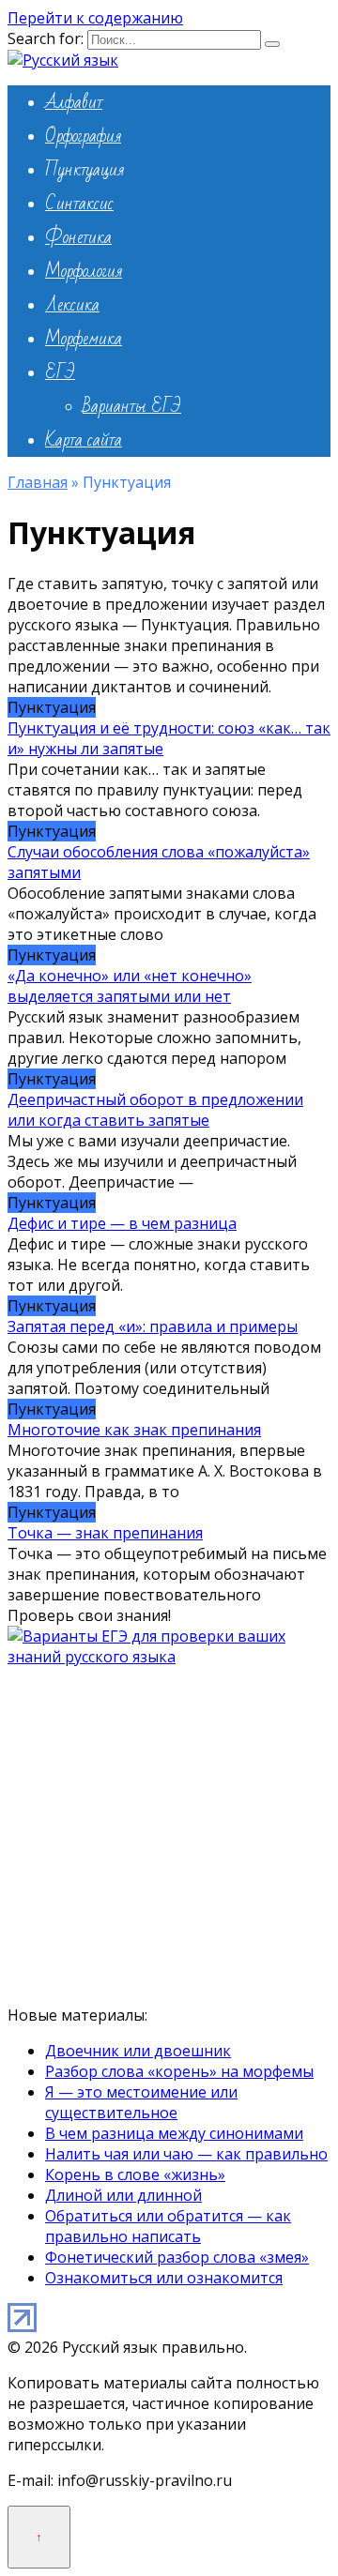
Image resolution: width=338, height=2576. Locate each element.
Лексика (72, 305)
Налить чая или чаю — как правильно (186, 2154)
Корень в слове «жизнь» (135, 2174)
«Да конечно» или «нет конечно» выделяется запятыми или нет (130, 986)
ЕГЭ (60, 372)
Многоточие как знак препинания (134, 1430)
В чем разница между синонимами (174, 2133)
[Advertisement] (169, 1836)
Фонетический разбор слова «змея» (177, 2257)
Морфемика (84, 339)
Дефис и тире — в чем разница (122, 1223)
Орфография (83, 136)
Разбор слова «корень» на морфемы (179, 2071)
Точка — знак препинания (105, 1533)
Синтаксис (79, 204)
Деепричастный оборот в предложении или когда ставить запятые (155, 1110)
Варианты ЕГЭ (132, 406)
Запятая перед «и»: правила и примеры (153, 1326)
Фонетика (78, 237)
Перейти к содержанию (95, 18)
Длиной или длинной (123, 2195)
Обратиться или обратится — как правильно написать (168, 2226)
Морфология (84, 271)
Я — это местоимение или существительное (141, 2102)
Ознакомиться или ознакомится (164, 2278)
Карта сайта (84, 440)
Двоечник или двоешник (138, 2051)
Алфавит (74, 102)
